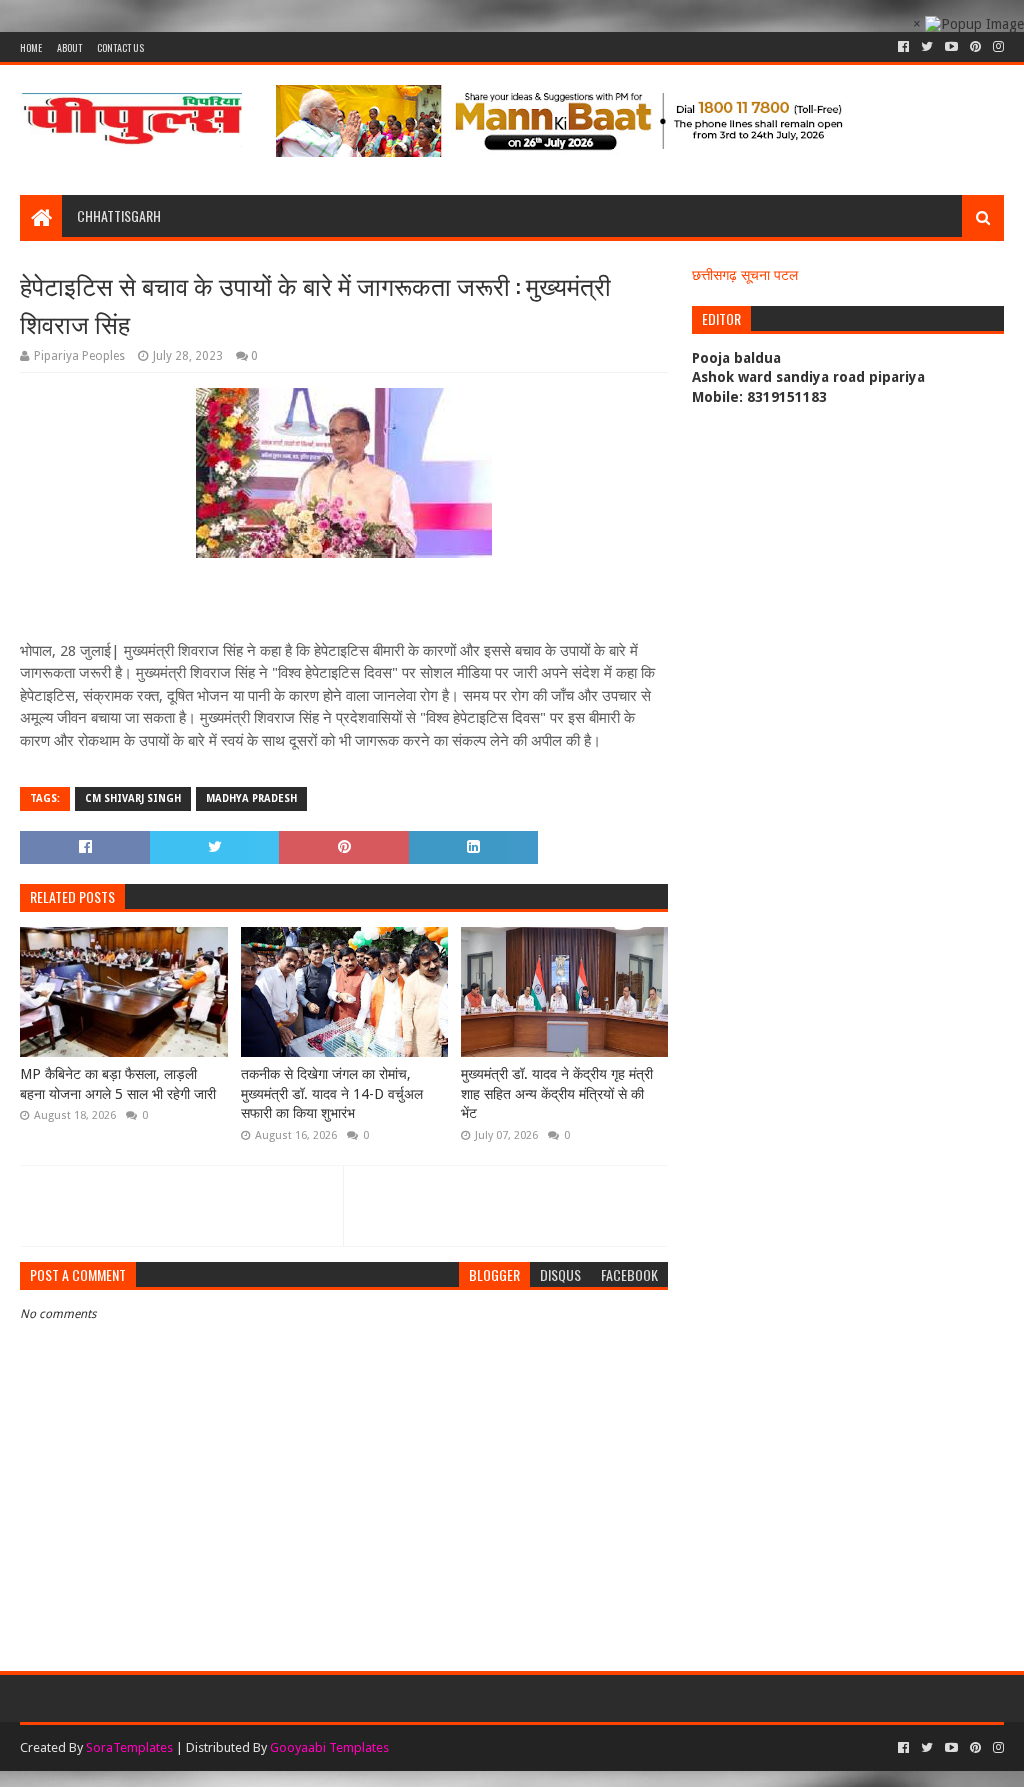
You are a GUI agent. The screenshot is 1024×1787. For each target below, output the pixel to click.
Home (31, 47)
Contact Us (120, 47)
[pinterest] (975, 47)
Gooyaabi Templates (329, 1747)
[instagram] (996, 47)
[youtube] (951, 47)
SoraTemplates (129, 1747)
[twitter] (927, 47)
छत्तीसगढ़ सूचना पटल (745, 275)
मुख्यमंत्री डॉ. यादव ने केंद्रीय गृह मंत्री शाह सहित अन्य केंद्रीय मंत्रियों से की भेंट (557, 1093)
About (69, 47)
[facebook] (903, 47)
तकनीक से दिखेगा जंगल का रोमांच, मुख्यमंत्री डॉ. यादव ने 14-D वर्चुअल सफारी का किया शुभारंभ (332, 1093)
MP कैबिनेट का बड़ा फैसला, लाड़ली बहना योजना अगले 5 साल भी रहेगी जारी (118, 1084)
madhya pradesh (251, 798)
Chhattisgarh (119, 215)
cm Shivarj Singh (133, 798)
